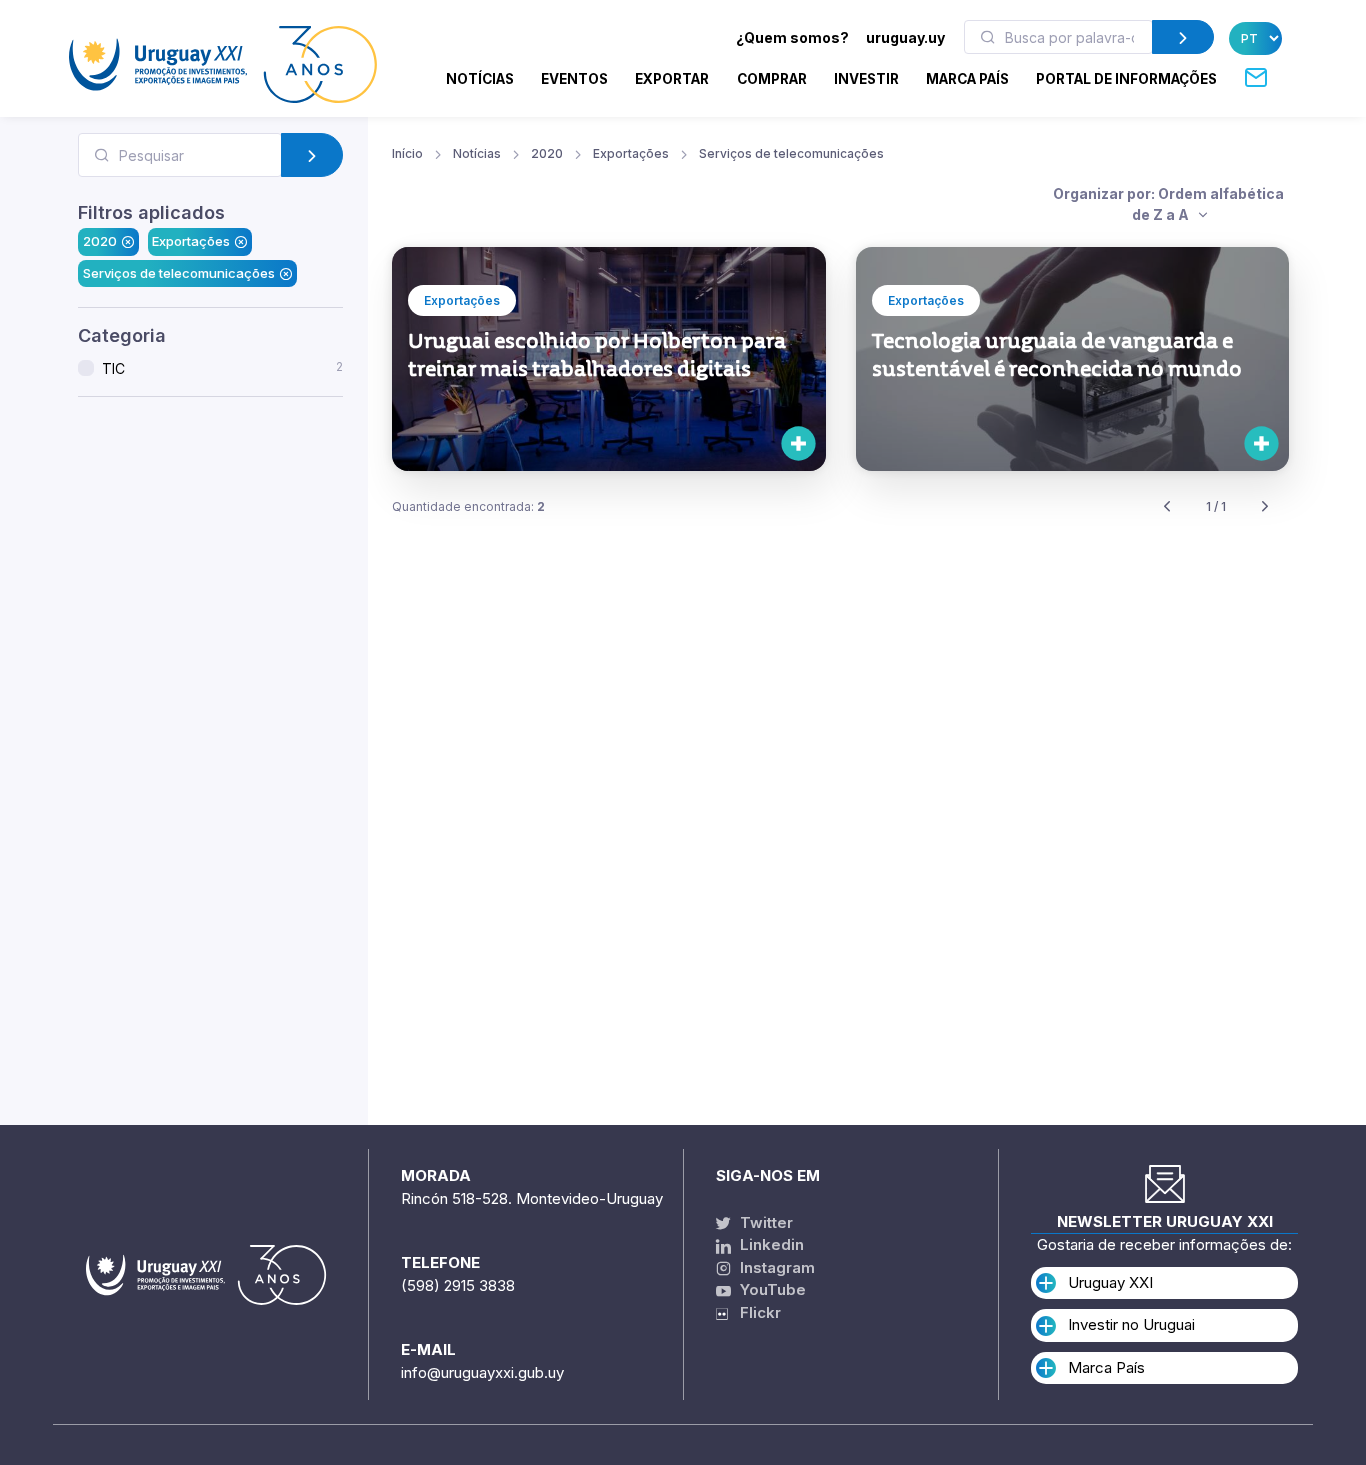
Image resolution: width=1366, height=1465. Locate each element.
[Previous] (1167, 507)
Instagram (775, 1267)
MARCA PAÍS (967, 79)
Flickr (754, 1312)
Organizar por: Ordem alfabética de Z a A (1168, 204)
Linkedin (770, 1244)
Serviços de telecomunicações (179, 273)
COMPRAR (772, 79)
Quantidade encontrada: (468, 506)
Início (407, 153)
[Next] (1265, 507)
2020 (100, 241)
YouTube (771, 1289)
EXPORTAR (672, 79)
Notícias (480, 79)
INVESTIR (866, 79)
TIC (222, 368)
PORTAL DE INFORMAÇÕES (1126, 79)
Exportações (191, 241)
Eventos (574, 79)
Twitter (764, 1222)
